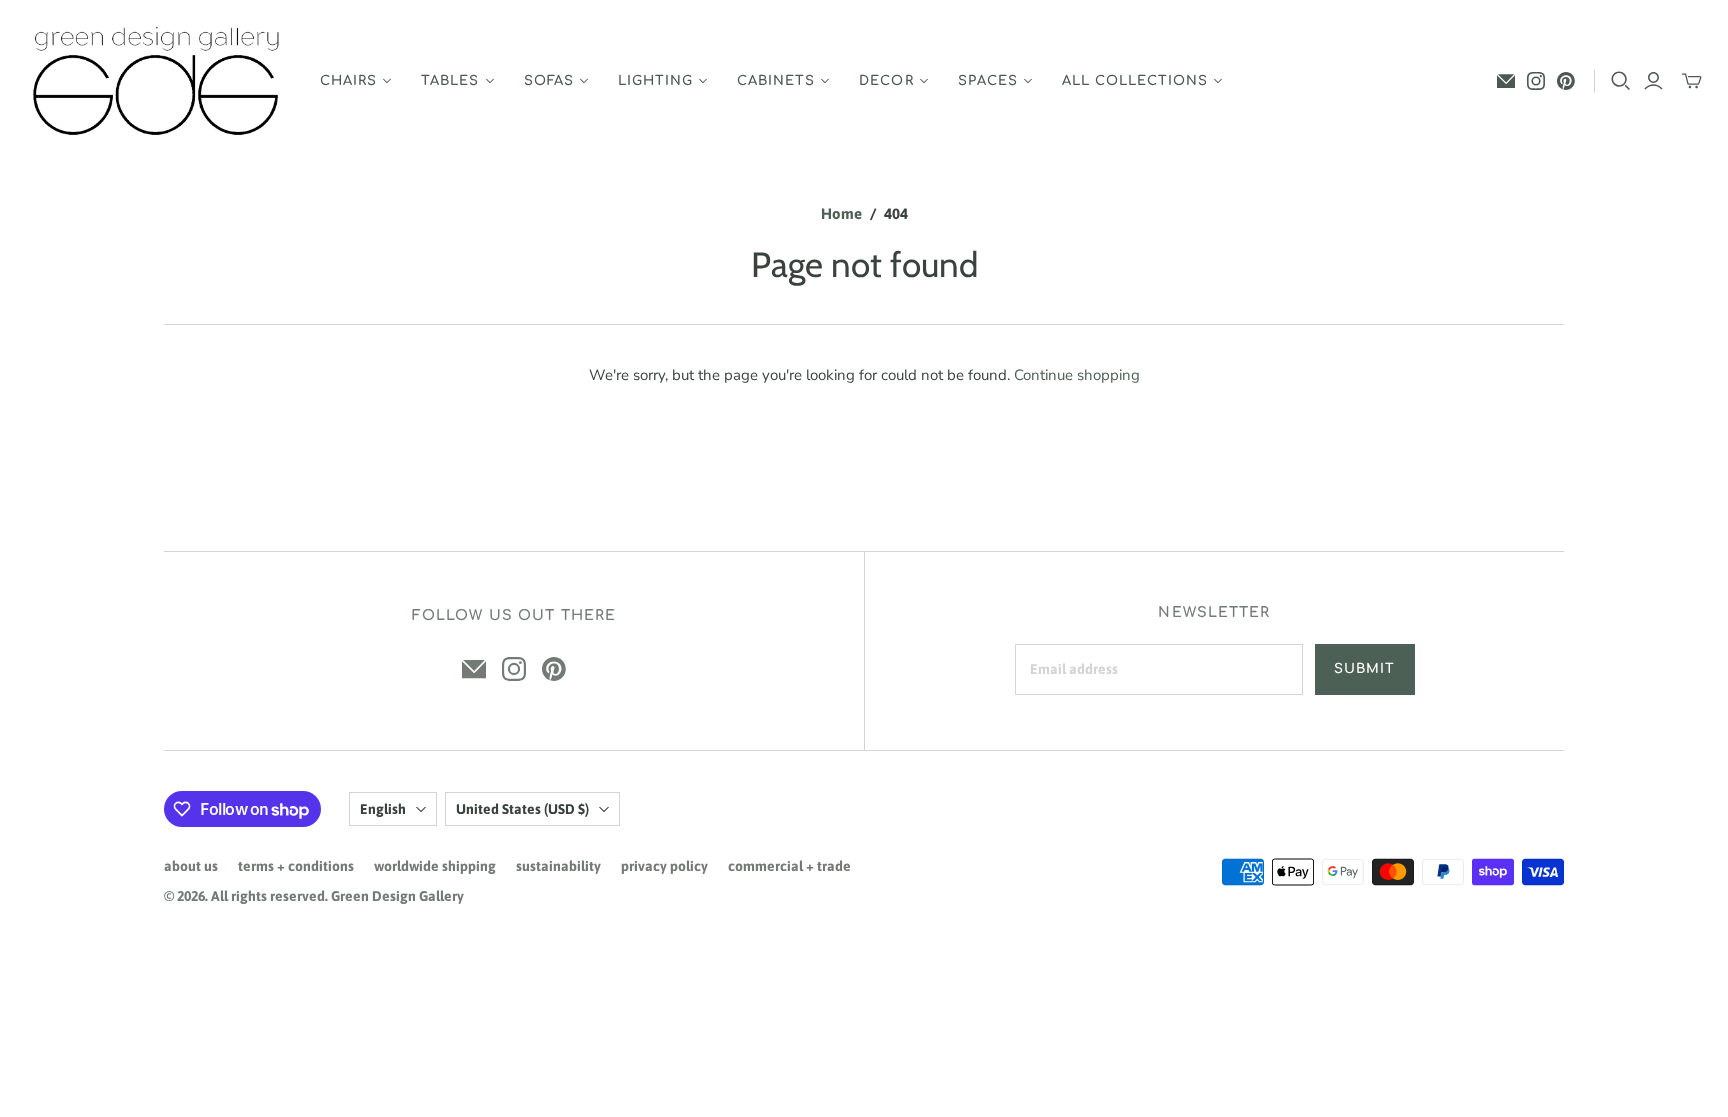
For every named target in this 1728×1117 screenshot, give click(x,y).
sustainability (558, 866)
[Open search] (1621, 81)
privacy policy (664, 866)
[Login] (1653, 81)
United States (522, 809)
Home (841, 213)
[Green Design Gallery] (157, 81)
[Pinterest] (1566, 81)
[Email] (1506, 81)
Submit (1364, 669)
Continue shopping (1077, 375)
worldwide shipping (435, 866)
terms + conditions (296, 866)
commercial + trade (789, 866)
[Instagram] (1536, 81)
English (383, 809)
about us (191, 866)
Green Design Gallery (397, 896)
